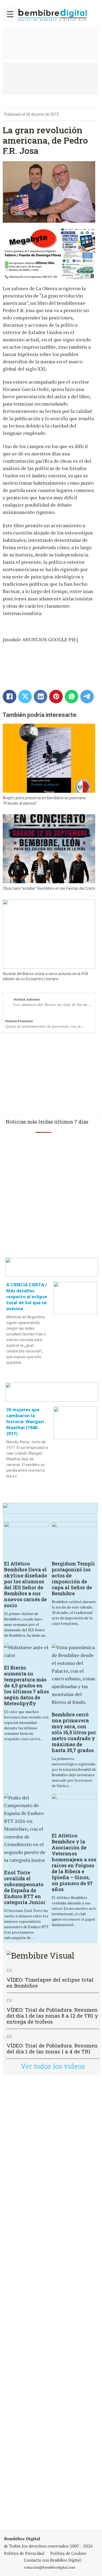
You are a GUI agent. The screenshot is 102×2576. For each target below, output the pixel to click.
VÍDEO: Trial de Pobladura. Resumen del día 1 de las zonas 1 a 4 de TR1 (52, 2048)
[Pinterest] (56, 697)
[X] (25, 697)
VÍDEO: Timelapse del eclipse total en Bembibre (50, 1983)
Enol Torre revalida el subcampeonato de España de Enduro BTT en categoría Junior (25, 1887)
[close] (10, 14)
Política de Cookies (68, 2553)
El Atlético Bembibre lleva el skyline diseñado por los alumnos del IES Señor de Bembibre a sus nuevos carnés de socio (26, 1584)
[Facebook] (10, 697)
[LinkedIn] (41, 697)
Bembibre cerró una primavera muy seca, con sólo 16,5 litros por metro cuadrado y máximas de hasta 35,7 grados (74, 1732)
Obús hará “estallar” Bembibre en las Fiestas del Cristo (49, 888)
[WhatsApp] (72, 697)
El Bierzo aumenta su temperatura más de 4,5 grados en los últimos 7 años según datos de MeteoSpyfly (27, 1685)
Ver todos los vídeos (53, 2066)
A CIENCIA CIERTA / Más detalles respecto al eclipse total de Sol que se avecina (27, 1297)
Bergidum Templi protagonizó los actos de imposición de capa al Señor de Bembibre (73, 1578)
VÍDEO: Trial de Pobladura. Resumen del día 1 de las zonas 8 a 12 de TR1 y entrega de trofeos (52, 2016)
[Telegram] (87, 697)
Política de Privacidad (24, 2553)
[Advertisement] (51, 2302)
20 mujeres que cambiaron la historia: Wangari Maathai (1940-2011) (25, 1422)
